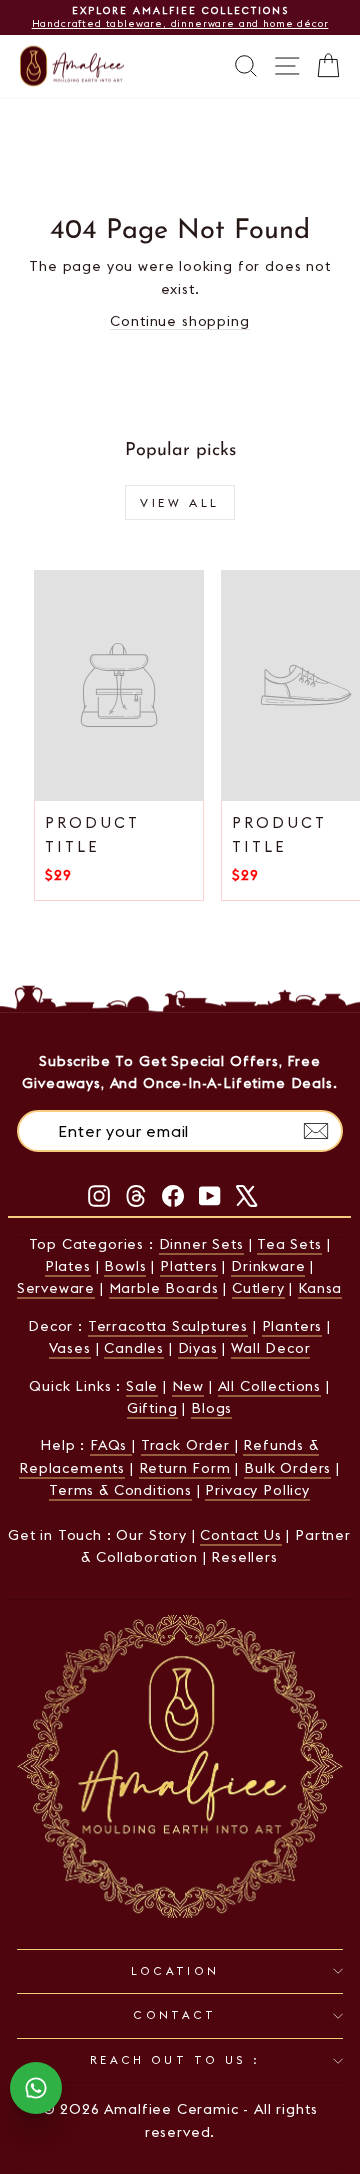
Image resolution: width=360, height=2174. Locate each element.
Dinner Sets (201, 1244)
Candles (134, 1348)
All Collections (269, 1386)
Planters (292, 1326)
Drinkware (268, 1266)
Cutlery (258, 1288)
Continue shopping (179, 321)
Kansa (320, 1288)
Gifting (152, 1408)
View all (180, 502)
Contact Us (240, 1535)
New (188, 1386)
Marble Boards (164, 1288)
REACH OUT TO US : (175, 2060)
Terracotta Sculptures (168, 1326)
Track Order (188, 1445)
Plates (68, 1266)
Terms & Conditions (120, 1490)
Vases (70, 1348)
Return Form (185, 1468)
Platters (189, 1266)
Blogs (211, 1408)
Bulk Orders (287, 1468)
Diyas (198, 1348)
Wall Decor (270, 1348)
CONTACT (175, 2015)
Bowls (125, 1266)
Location (175, 1971)
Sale (142, 1386)
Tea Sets (289, 1244)
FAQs (111, 1445)
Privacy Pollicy (257, 1490)
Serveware (56, 1288)
